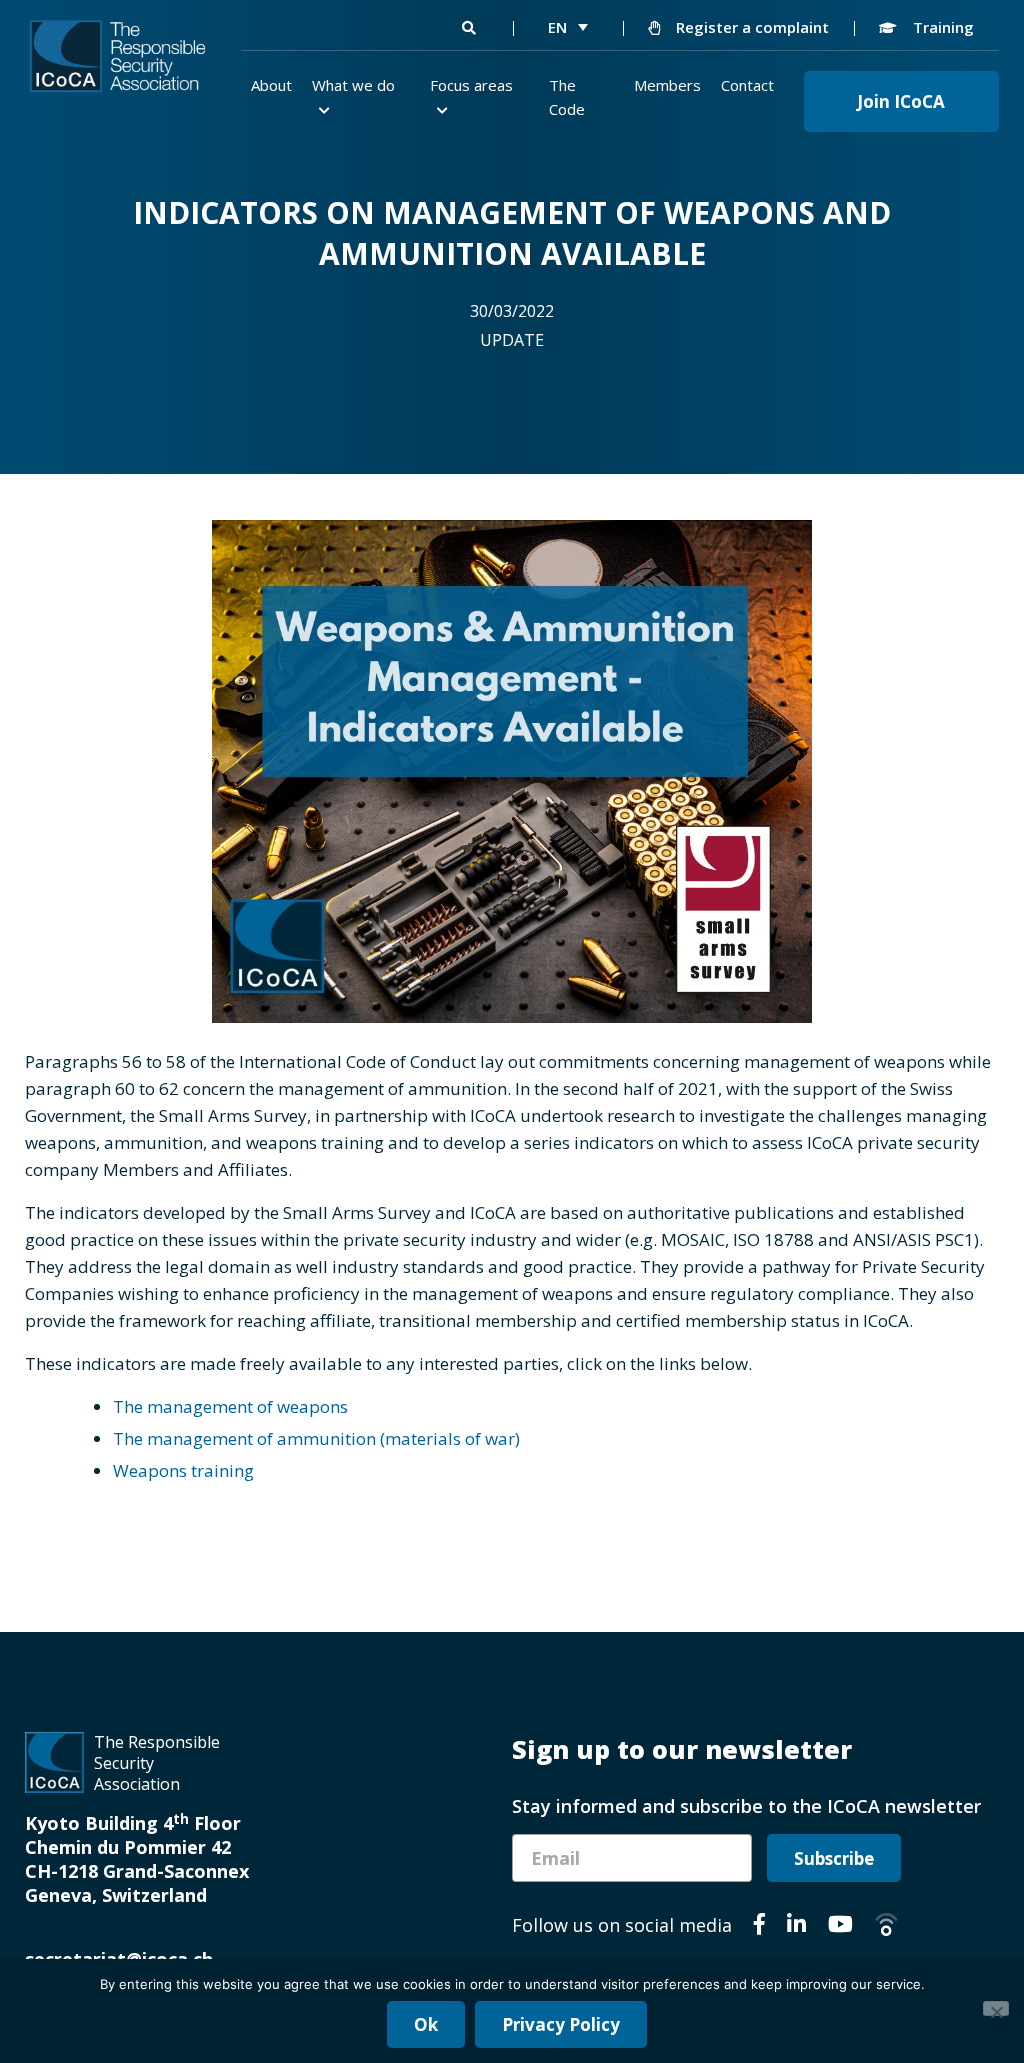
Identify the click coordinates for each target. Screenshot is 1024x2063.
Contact (747, 85)
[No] (996, 2008)
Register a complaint (750, 27)
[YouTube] (840, 1927)
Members (667, 85)
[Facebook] (759, 1927)
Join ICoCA (901, 101)
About (271, 85)
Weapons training (183, 1470)
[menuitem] (568, 27)
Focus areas (471, 85)
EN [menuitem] (557, 27)
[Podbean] (886, 1927)
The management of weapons (230, 1406)
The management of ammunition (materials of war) (316, 1438)
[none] (568, 27)
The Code (567, 97)
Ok (426, 2024)
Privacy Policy (561, 2024)
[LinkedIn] (796, 1927)
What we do (353, 85)
